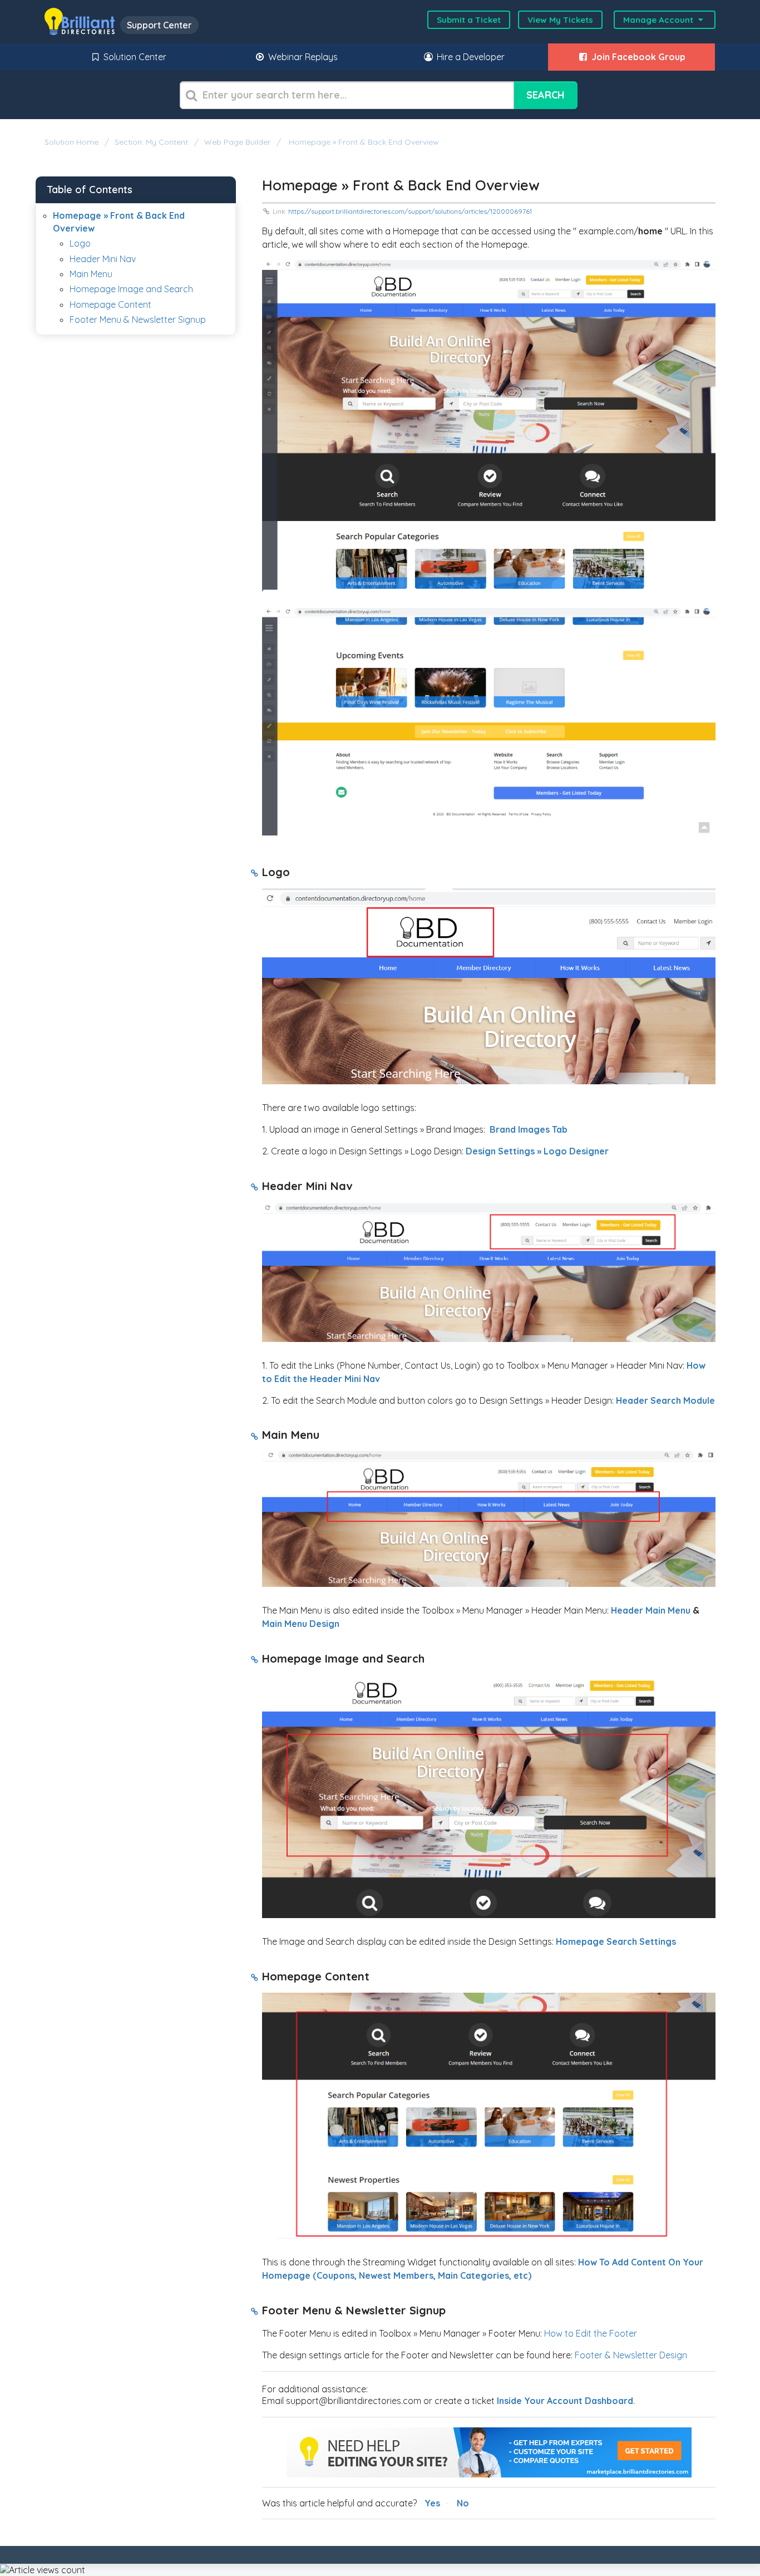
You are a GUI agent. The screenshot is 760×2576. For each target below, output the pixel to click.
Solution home (73, 142)
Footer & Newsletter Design (630, 2355)
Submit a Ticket (469, 20)
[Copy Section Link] (255, 874)
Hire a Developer (470, 57)
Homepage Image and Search (131, 289)
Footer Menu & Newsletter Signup (138, 319)
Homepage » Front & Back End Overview (363, 142)
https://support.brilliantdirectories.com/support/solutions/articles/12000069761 (410, 211)
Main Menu (91, 274)
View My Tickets (560, 20)
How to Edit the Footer (591, 2333)
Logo (80, 243)
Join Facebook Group (637, 57)
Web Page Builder (237, 142)
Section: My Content (151, 142)
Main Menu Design (301, 1624)
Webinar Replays (302, 57)
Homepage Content (110, 304)
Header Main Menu (651, 1610)
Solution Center (134, 57)
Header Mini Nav (103, 259)
